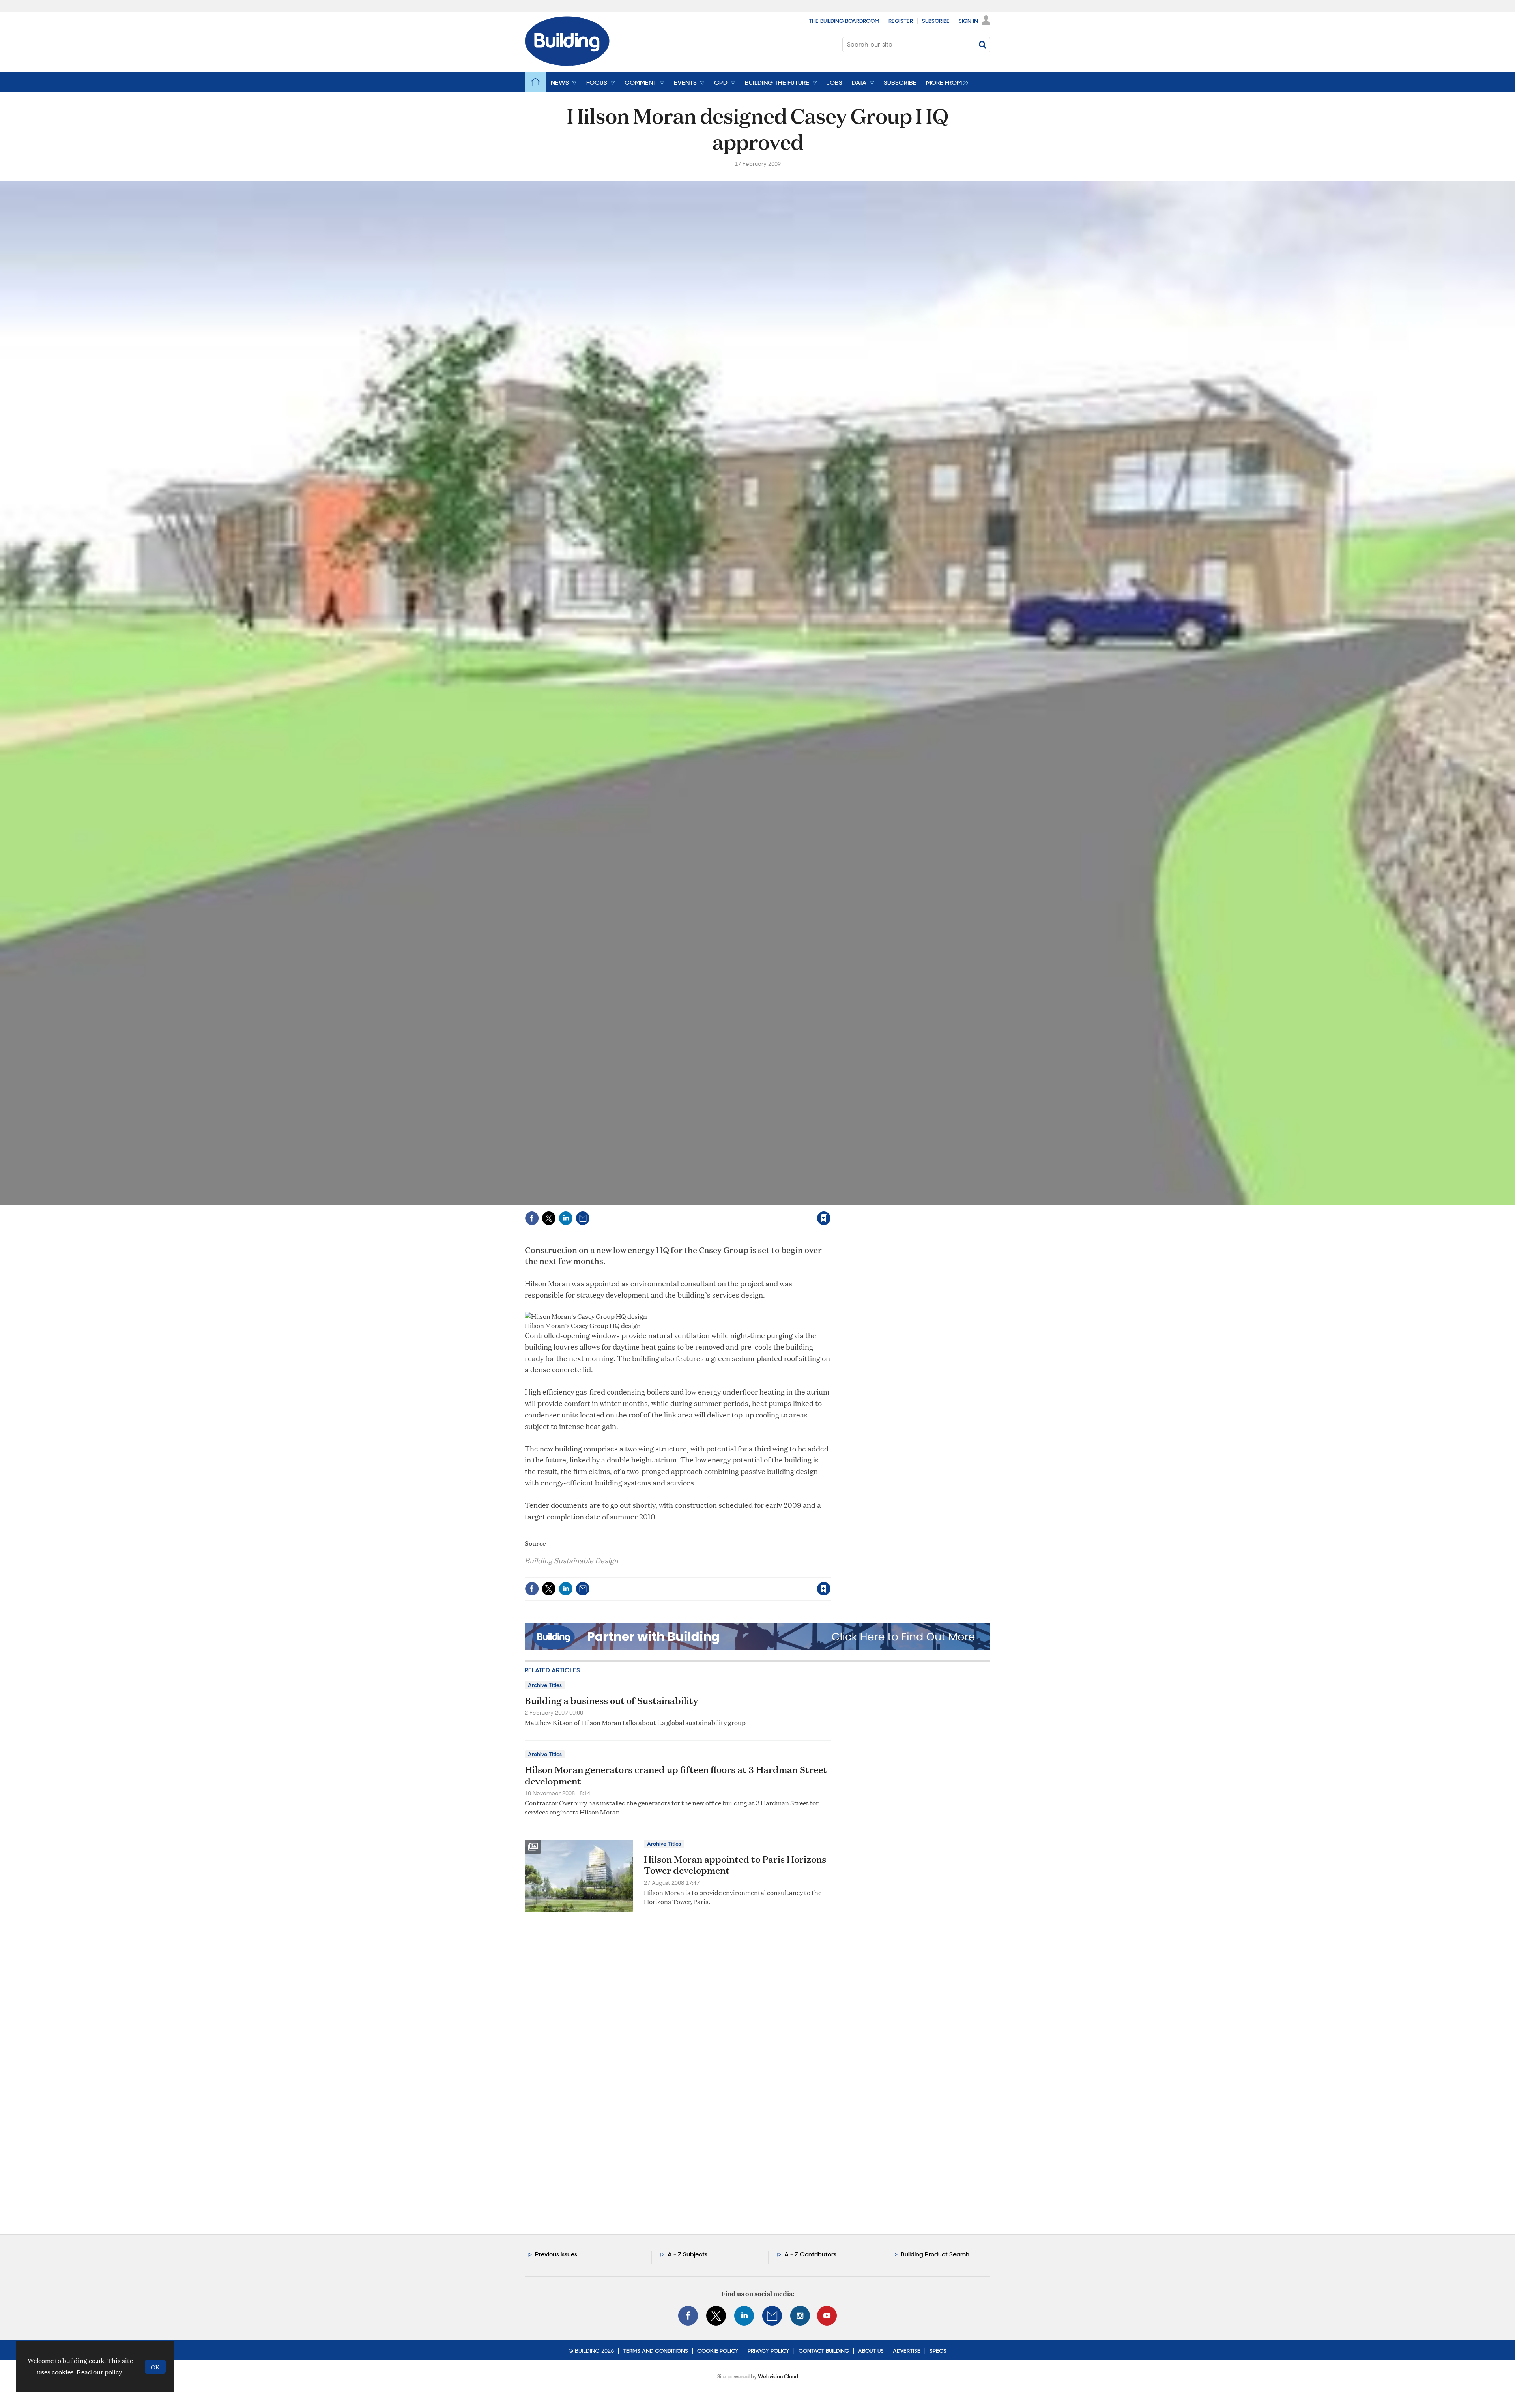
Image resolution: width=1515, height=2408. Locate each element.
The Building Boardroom (844, 21)
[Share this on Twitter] (549, 1218)
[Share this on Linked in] (566, 1218)
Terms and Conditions (656, 2351)
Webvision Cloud (778, 2377)
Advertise (907, 2351)
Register (901, 21)
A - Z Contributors (810, 2254)
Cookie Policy (718, 2351)
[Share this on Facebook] (532, 1218)
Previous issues (556, 2254)
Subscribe (936, 21)
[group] (945, 82)
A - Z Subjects (687, 2254)
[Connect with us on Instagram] (800, 2316)
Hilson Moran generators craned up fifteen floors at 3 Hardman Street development (676, 1775)
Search (982, 45)
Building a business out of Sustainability (611, 1700)
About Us (871, 2351)
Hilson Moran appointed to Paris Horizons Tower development (735, 1865)
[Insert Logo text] (567, 63)
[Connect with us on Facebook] (688, 2316)
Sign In (968, 21)
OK (155, 2367)
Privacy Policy (769, 2351)
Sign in (725, 1202)
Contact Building (824, 2351)
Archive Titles (545, 1685)
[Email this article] (583, 1218)
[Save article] (824, 1218)
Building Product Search (935, 2254)
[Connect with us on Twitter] (716, 2316)
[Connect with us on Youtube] (827, 2316)
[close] (830, 1202)
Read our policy (99, 2372)
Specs (938, 2351)
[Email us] (772, 2316)
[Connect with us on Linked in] (744, 2316)
